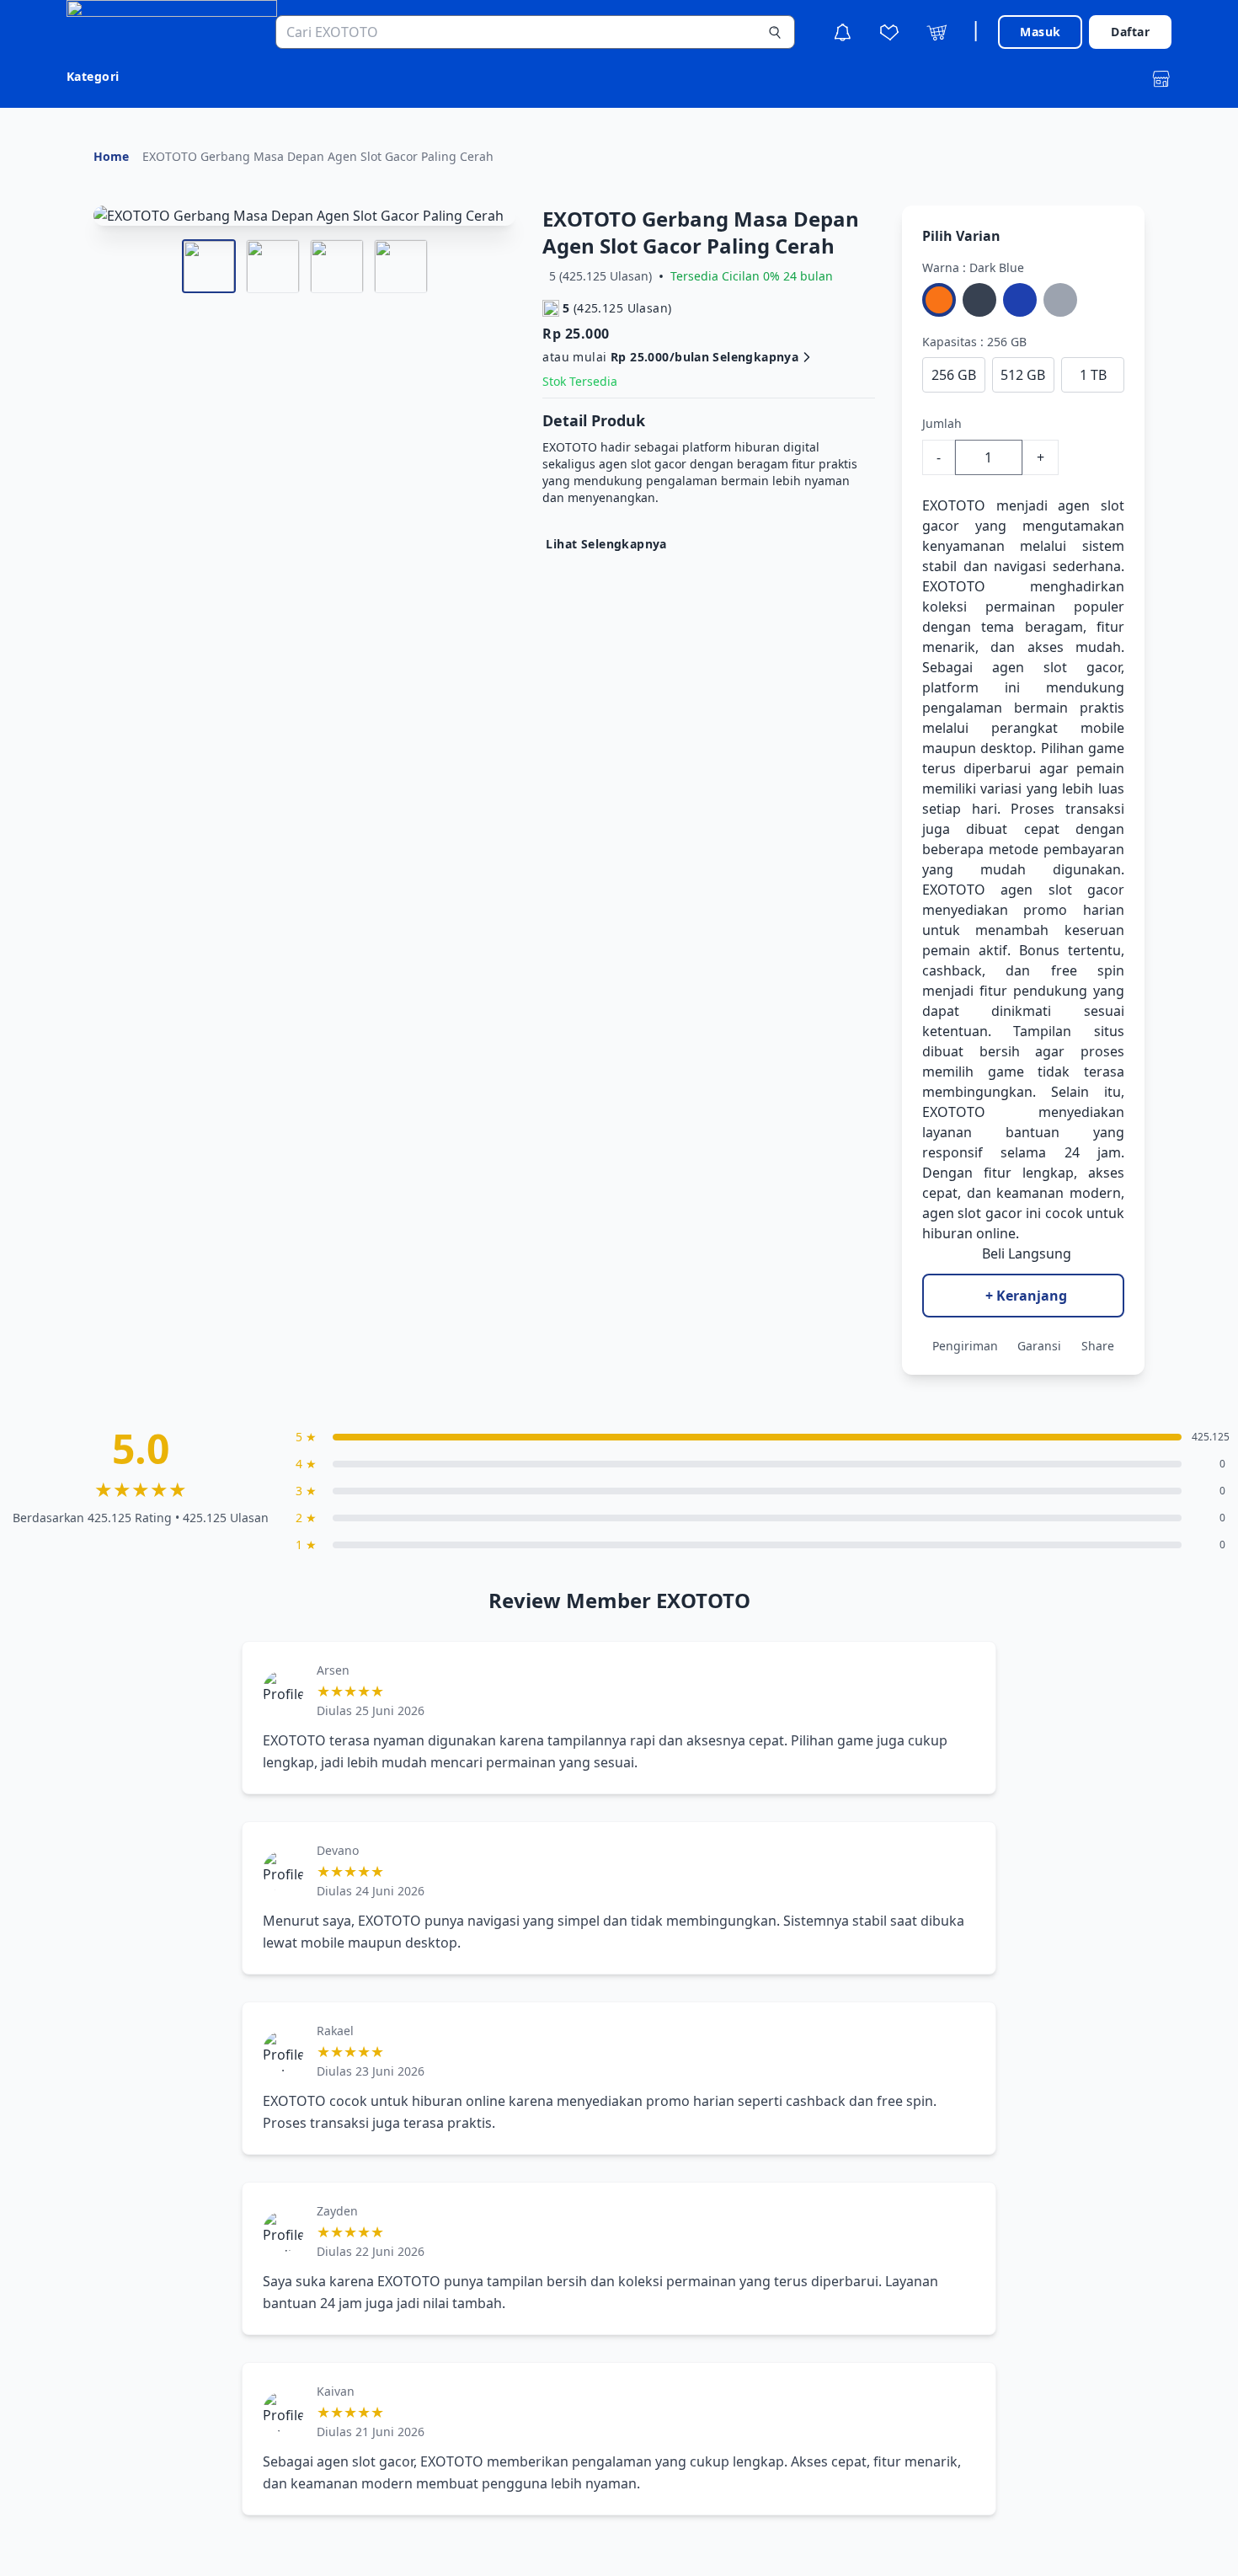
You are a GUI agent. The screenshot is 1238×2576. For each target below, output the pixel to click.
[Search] (775, 32)
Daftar (1130, 32)
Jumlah (942, 423)
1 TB (1093, 375)
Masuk (1040, 32)
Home (111, 156)
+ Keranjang (1026, 1296)
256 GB (954, 375)
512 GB (1023, 375)
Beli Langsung (1027, 1253)
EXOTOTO (954, 505)
